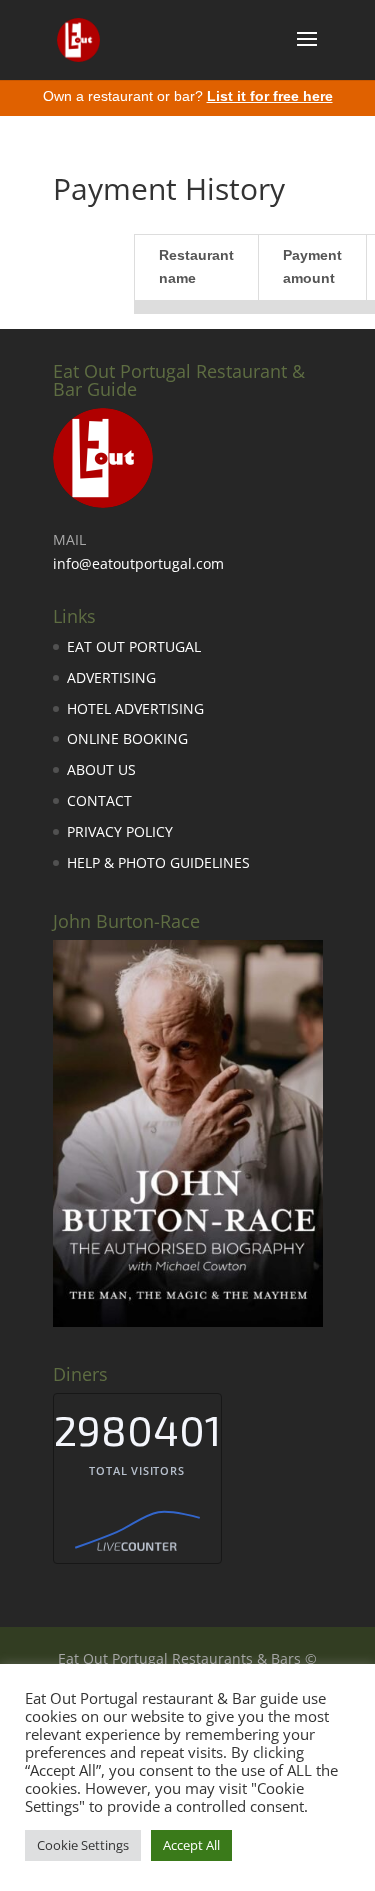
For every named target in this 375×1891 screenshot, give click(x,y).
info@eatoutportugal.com (138, 563)
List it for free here (270, 96)
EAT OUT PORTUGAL (134, 646)
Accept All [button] (191, 1845)
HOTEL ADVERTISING (135, 708)
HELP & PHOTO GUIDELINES (158, 862)
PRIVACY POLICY (120, 831)
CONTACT (99, 800)
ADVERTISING (111, 677)
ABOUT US (101, 769)
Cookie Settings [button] (83, 1845)
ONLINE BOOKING (127, 738)
